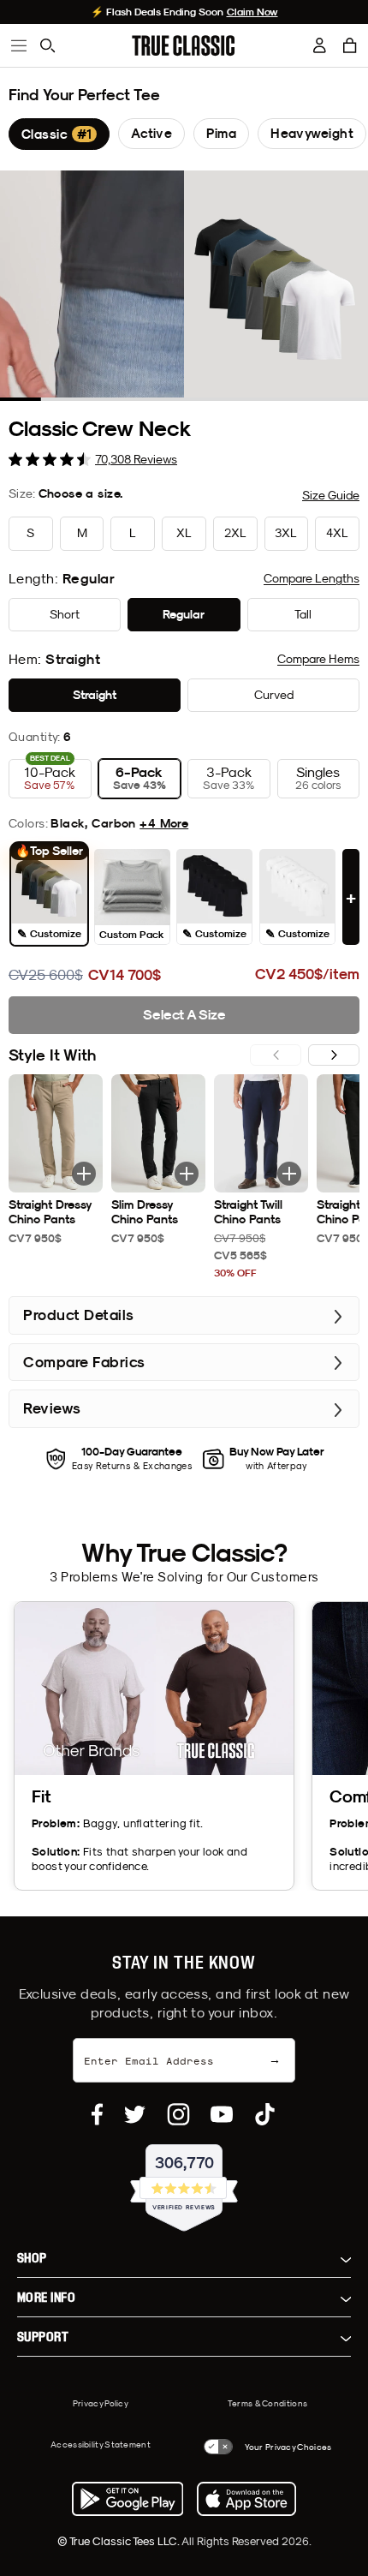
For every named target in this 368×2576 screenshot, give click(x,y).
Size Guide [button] (331, 495)
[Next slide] (334, 1055)
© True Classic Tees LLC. (119, 2541)
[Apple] (246, 2499)
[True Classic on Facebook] (97, 2114)
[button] (350, 45)
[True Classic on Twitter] (135, 2114)
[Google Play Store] (128, 2499)
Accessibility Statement (101, 2444)
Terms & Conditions (267, 2403)
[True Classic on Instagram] (178, 2114)
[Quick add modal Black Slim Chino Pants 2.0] (187, 1174)
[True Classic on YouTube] (222, 2114)
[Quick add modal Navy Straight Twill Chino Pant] (289, 1174)
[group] (59, 134)
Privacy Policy (101, 2403)
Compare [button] (312, 578)
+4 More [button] (164, 823)
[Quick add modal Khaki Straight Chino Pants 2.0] (84, 1174)
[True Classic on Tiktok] (265, 2114)
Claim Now (252, 12)
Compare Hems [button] (318, 659)
